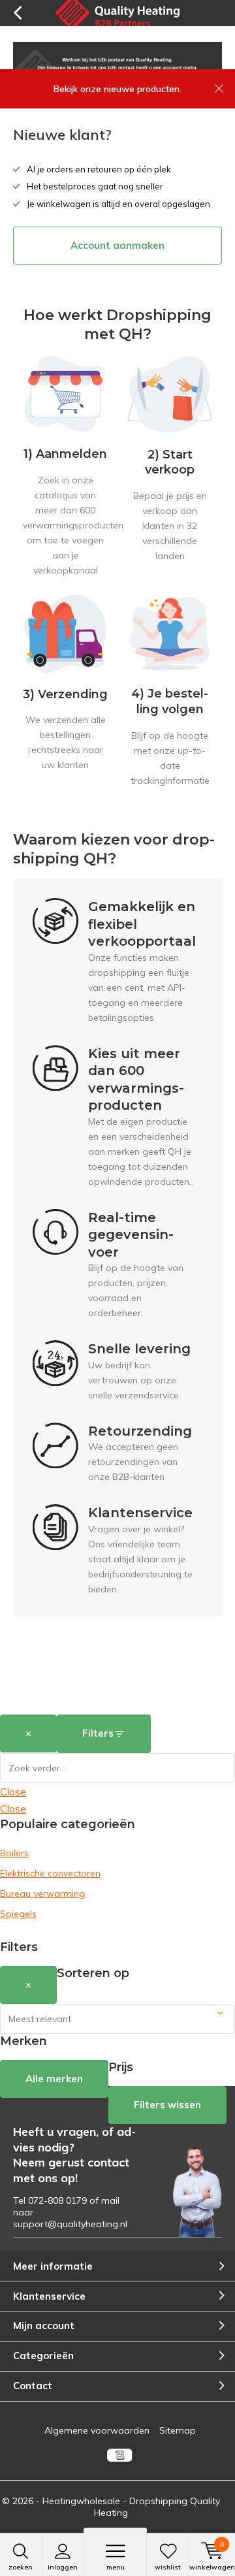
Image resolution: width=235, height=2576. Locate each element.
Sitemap (178, 2430)
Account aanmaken (117, 245)
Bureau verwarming (42, 1893)
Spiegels (18, 1914)
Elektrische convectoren (50, 1873)
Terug (17, 13)
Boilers (14, 1853)
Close (13, 1792)
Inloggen (63, 2567)
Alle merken (54, 2079)
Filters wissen (167, 2105)
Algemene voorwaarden (97, 2430)
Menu (116, 2567)
